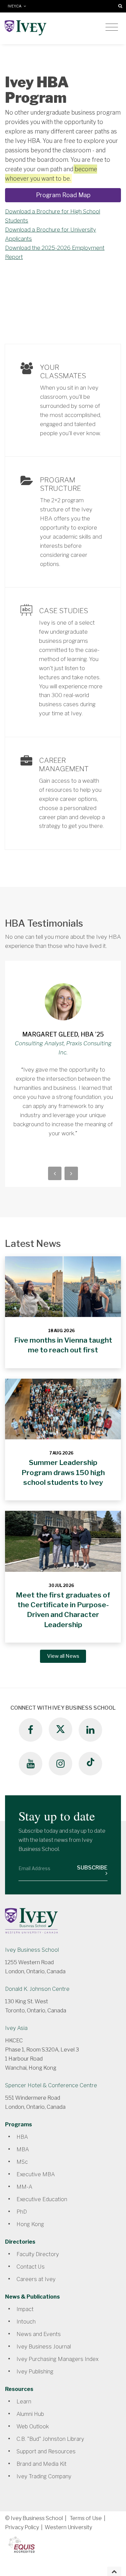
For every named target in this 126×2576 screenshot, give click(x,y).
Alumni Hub (30, 2414)
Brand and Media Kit (41, 2464)
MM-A (24, 2187)
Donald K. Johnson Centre (37, 1989)
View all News (63, 1656)
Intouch (26, 2322)
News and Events (39, 2334)
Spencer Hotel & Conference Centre (51, 2085)
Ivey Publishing (35, 2372)
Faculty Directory (38, 2254)
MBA (23, 2149)
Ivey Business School (32, 1950)
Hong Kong (30, 2224)
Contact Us (31, 2267)
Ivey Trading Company (44, 2476)
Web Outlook (33, 2427)
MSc (22, 2162)
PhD (22, 2212)
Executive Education (42, 2199)
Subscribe (92, 1868)
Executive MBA (36, 2174)
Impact (25, 2309)
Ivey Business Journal (44, 2347)
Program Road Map (63, 195)
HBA (22, 2137)
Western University (68, 2527)
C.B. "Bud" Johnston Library (50, 2439)
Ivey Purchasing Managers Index (57, 2359)
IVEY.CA (16, 6)
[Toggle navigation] (112, 27)
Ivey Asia (16, 2028)
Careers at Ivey (36, 2279)
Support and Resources (46, 2451)
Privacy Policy (22, 2527)
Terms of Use (86, 2518)
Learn (24, 2402)
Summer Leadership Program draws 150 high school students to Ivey (63, 1472)
